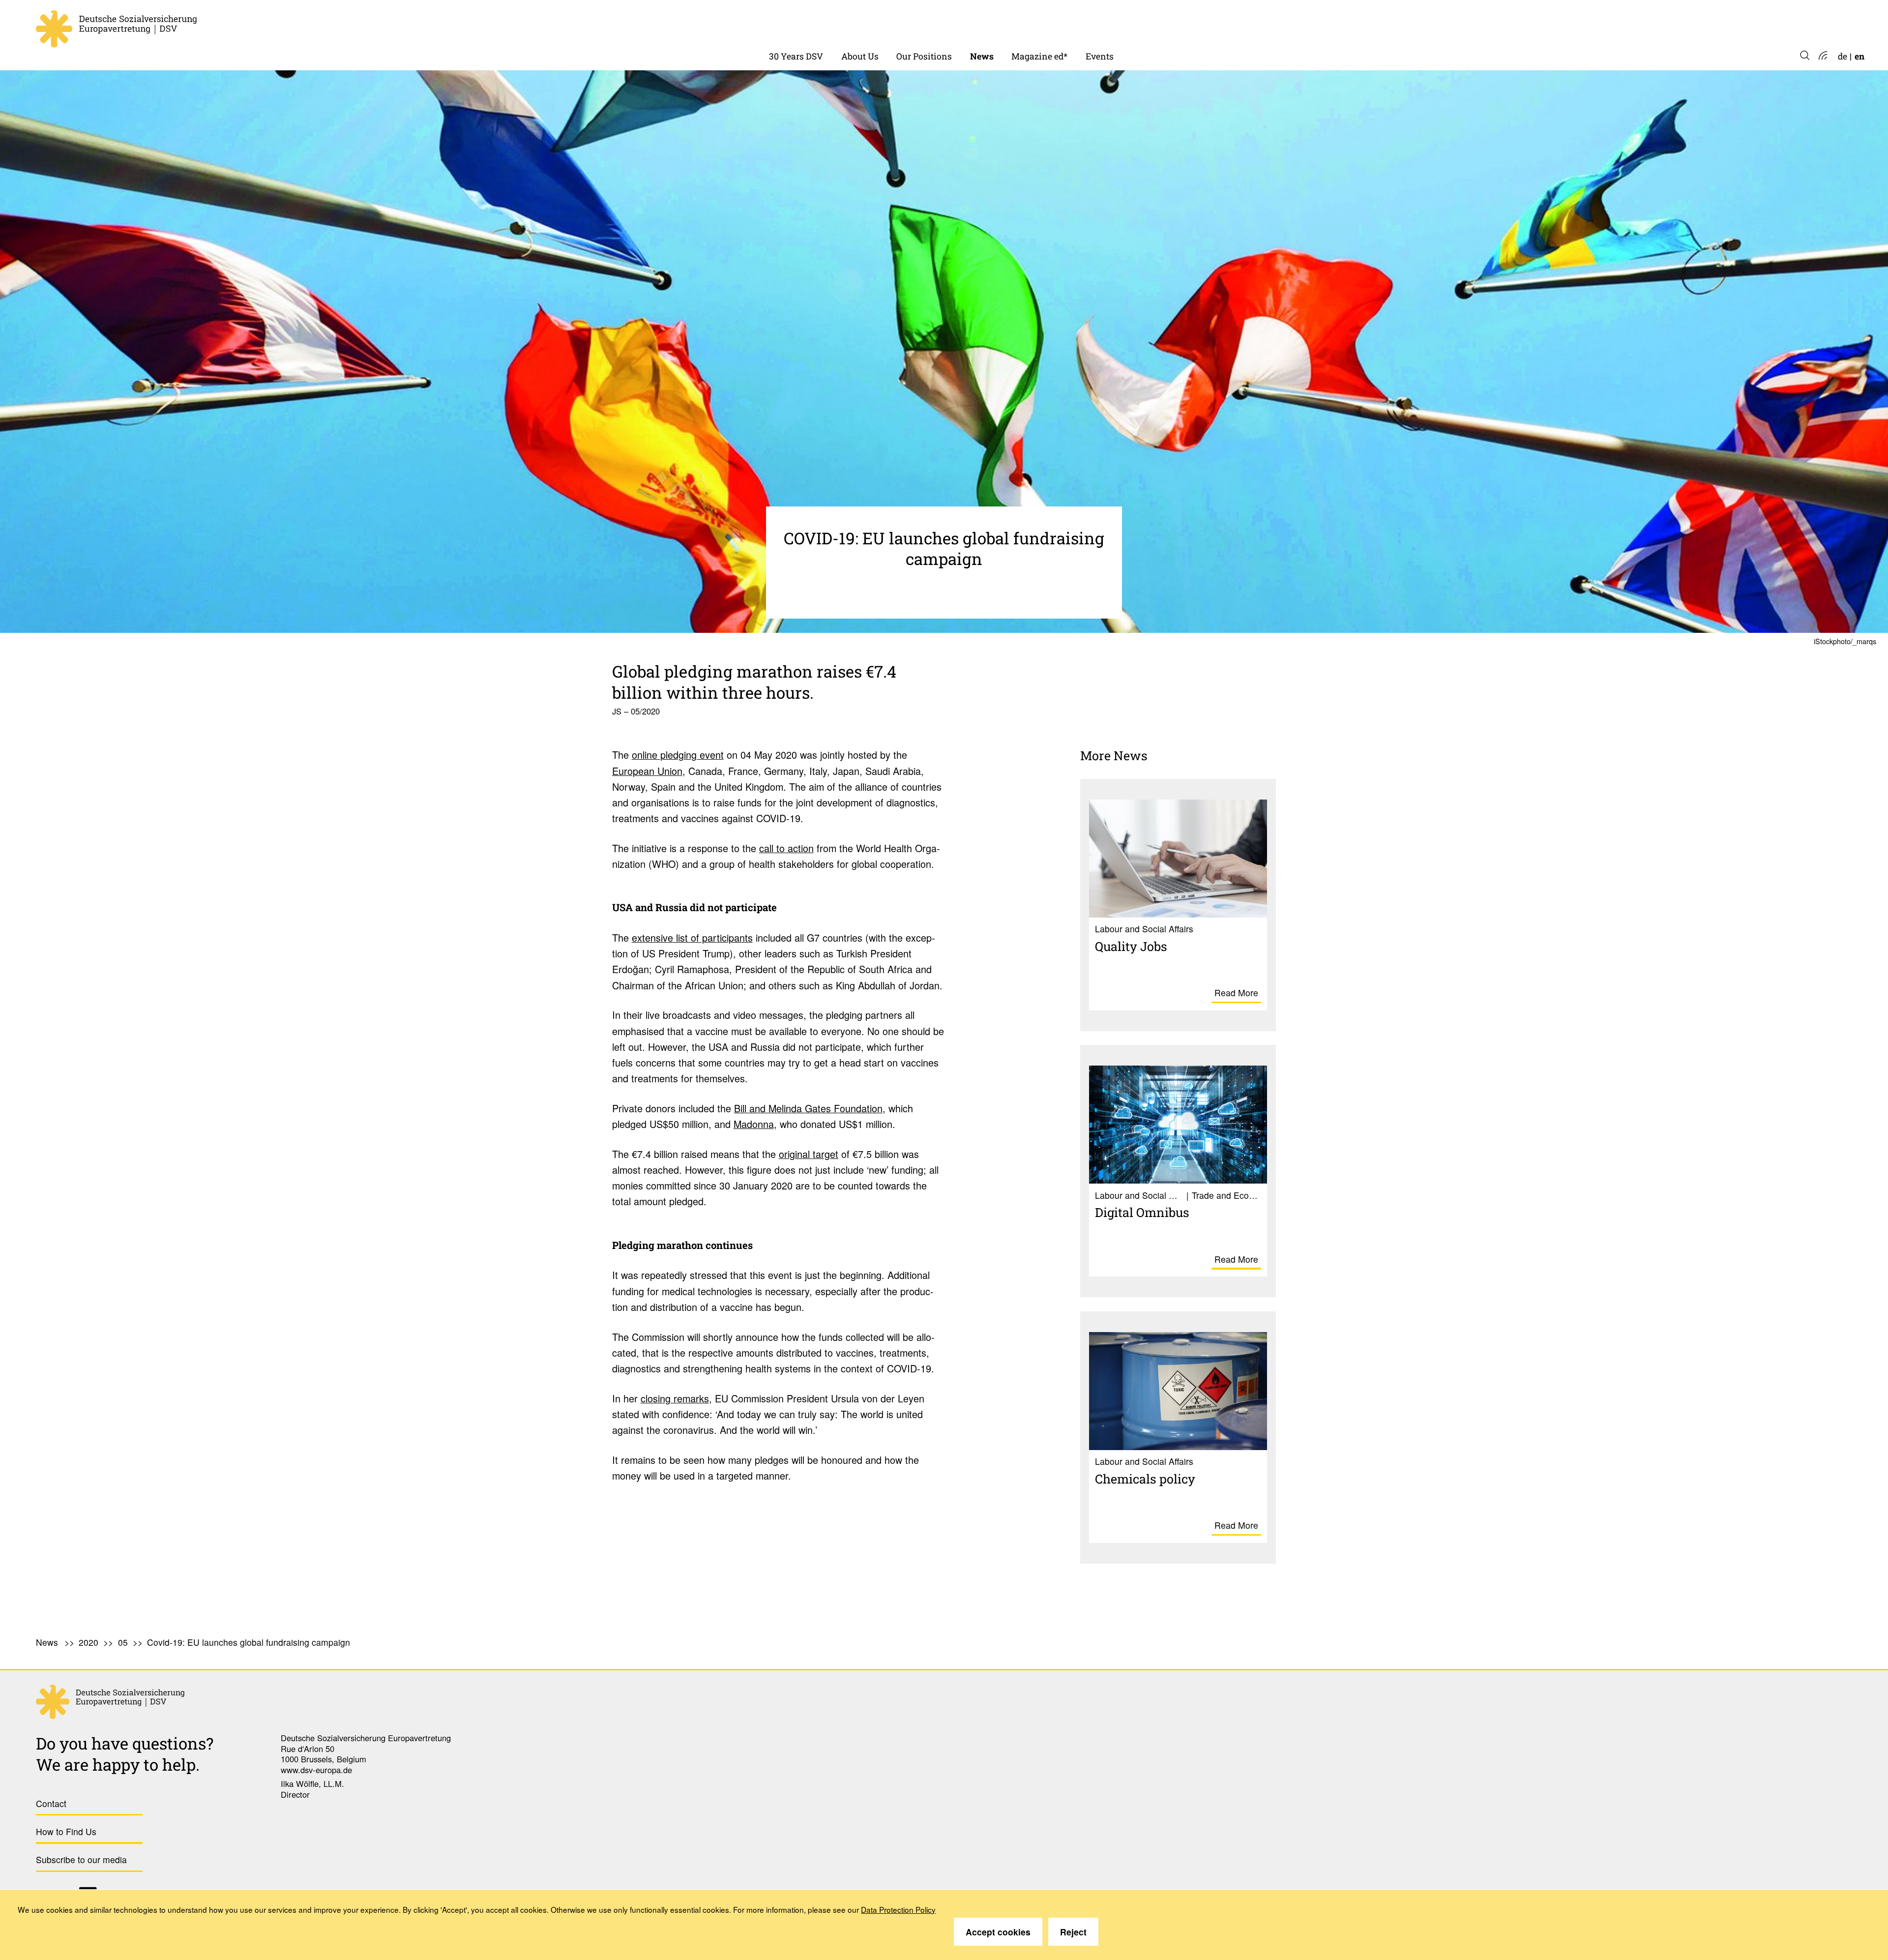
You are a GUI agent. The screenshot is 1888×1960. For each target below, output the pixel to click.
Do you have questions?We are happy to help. (125, 1754)
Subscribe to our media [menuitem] (81, 1859)
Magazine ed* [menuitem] (1039, 56)
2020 (88, 1642)
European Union (647, 771)
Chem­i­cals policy (1145, 1479)
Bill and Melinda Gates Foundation (808, 1108)
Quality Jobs (1131, 946)
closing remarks (675, 1398)
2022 (980, 24)
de (1843, 56)
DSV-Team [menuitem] (863, 24)
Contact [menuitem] (51, 1803)
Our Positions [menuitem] (924, 56)
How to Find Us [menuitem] (66, 1831)
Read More (1236, 993)
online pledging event (678, 755)
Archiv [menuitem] (1025, 24)
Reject (1073, 1932)
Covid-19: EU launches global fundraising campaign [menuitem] (249, 1642)
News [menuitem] (982, 56)
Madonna (754, 1124)
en (1859, 56)
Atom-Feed (1822, 56)
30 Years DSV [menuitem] (796, 56)
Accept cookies (998, 1932)
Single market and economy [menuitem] (953, 24)
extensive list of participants (692, 937)
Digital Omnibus (1142, 1212)
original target (809, 1154)
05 (123, 1642)
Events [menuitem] (1100, 56)
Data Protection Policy (898, 1909)
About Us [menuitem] (860, 56)
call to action (786, 848)
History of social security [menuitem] (820, 24)
